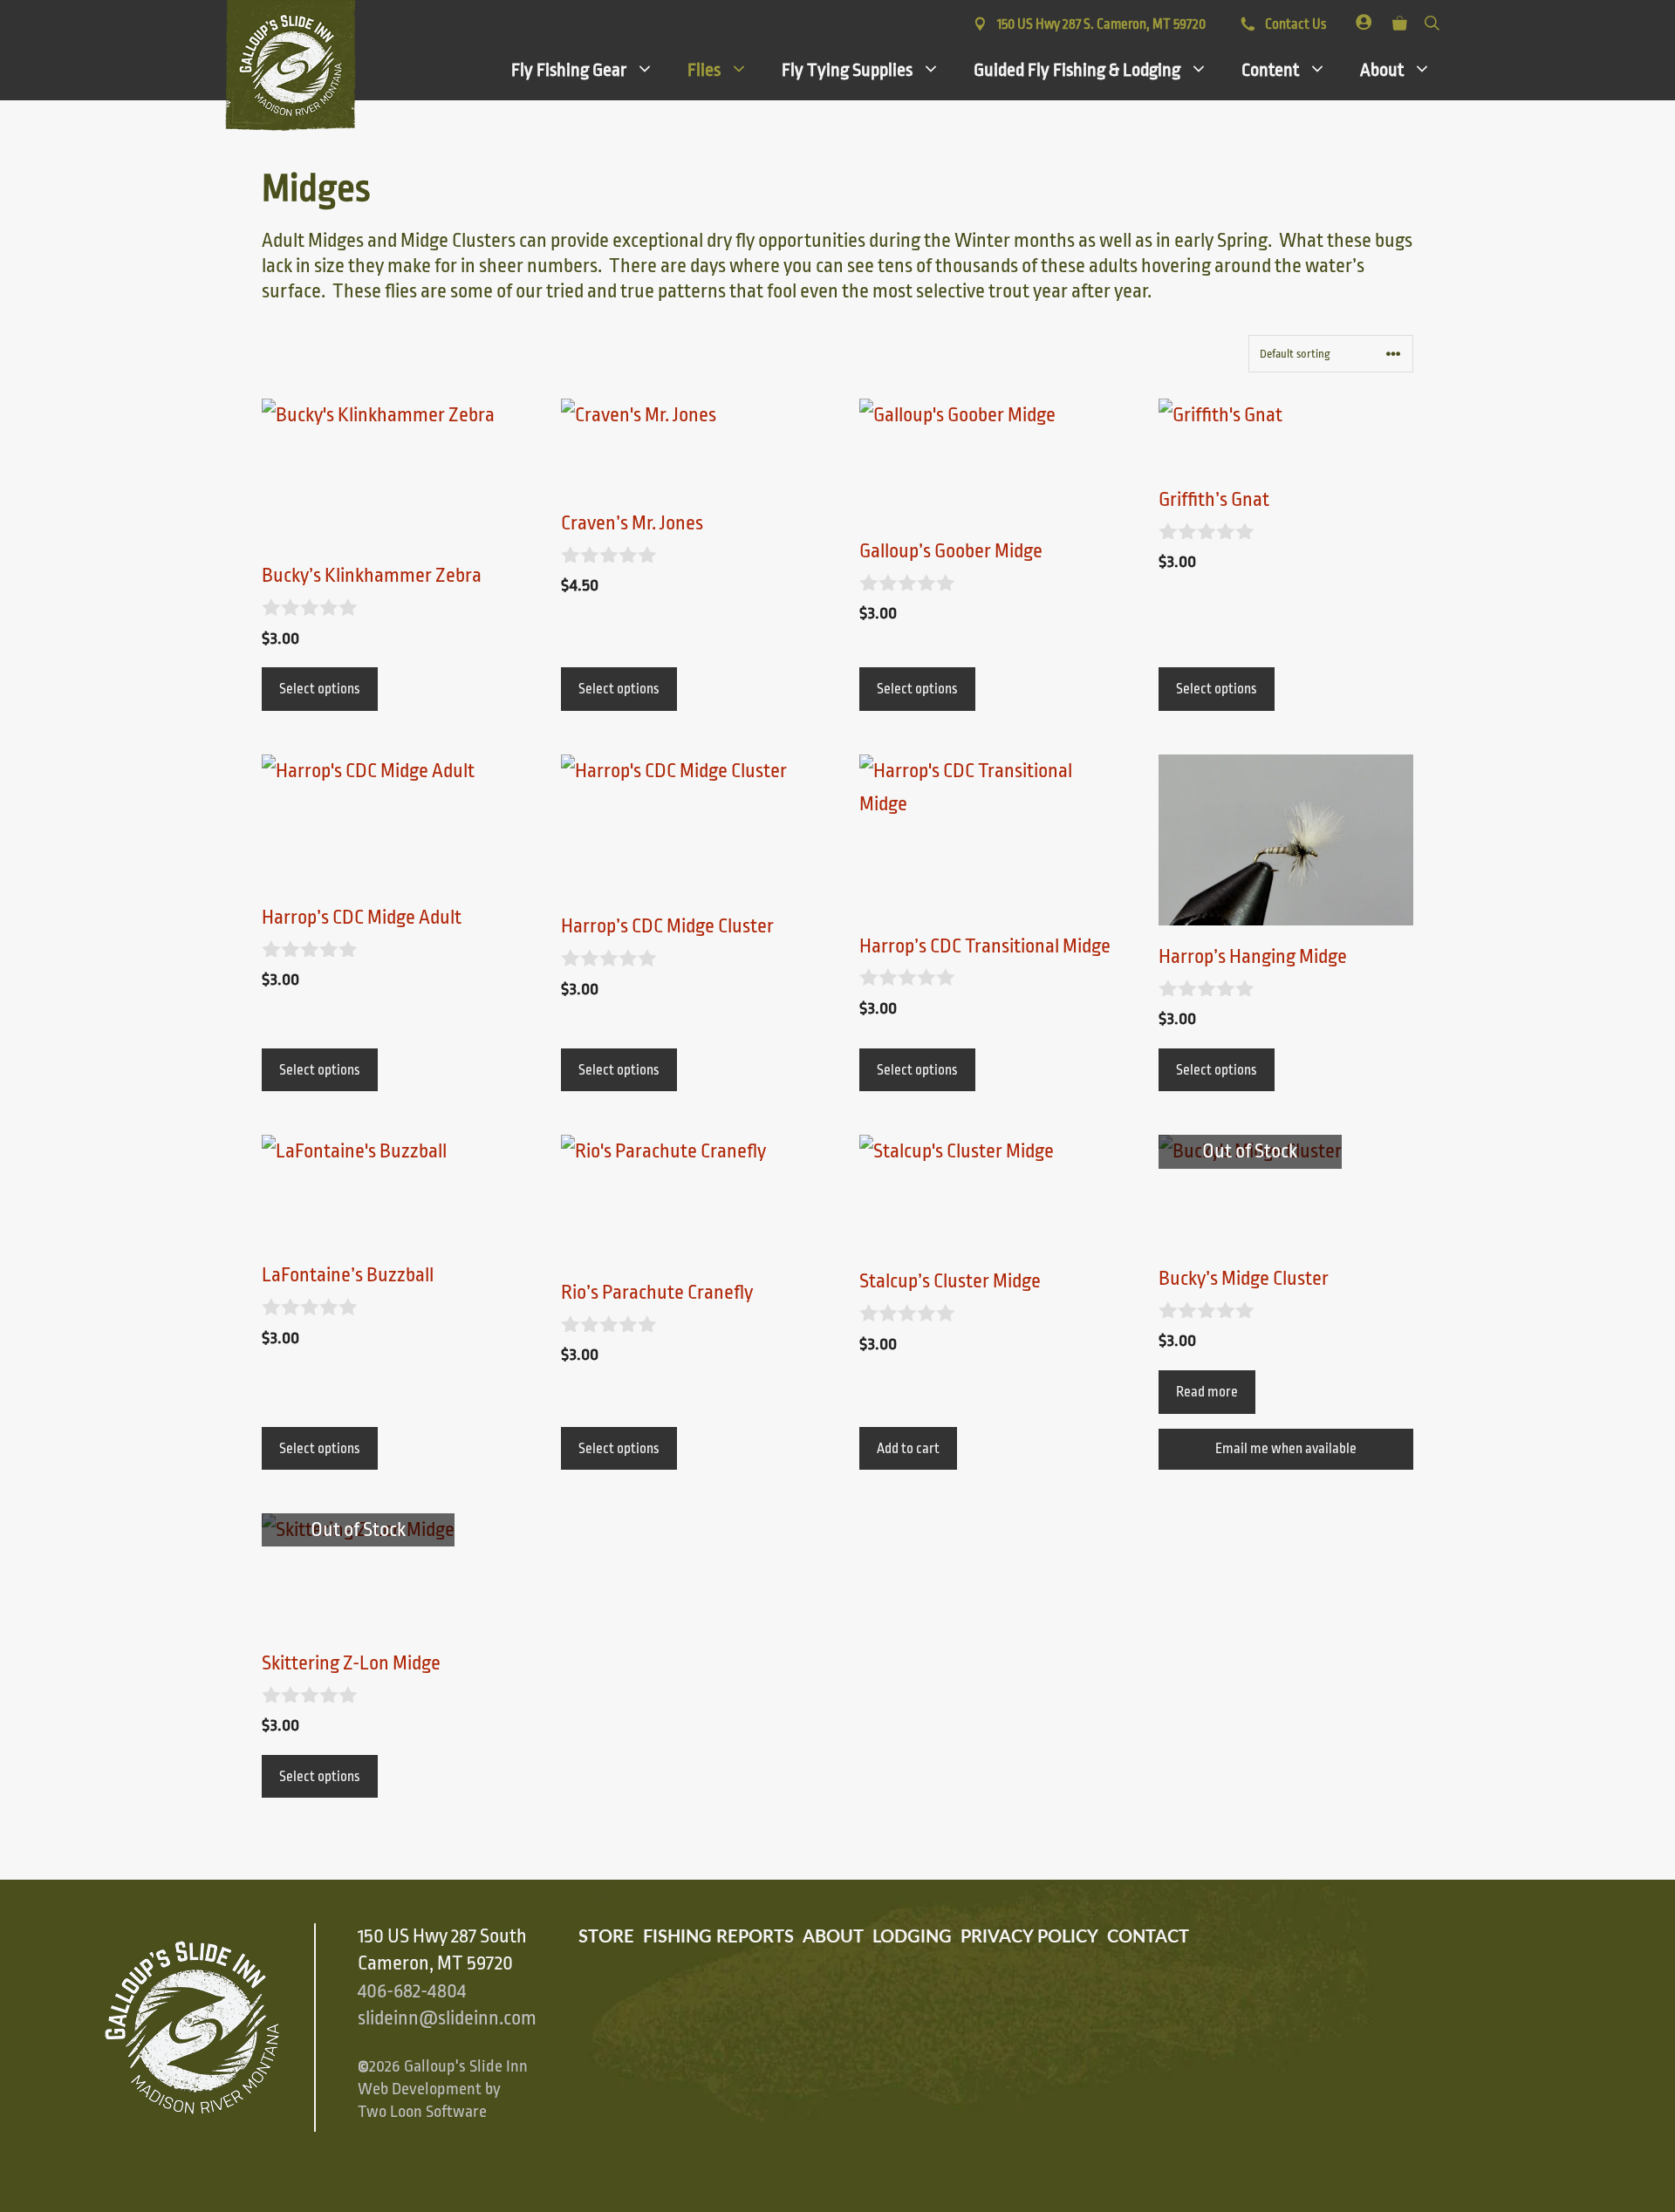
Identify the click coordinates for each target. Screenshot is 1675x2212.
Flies (704, 70)
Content (1270, 70)
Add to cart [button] (908, 1449)
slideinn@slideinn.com (447, 2018)
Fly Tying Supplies (847, 70)
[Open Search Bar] (1432, 20)
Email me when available (1286, 1449)
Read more (1207, 1392)
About (1382, 70)
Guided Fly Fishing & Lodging (1077, 70)
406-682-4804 (412, 1991)
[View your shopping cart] (1400, 20)
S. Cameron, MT (1101, 24)
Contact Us (1294, 24)
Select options (320, 689)
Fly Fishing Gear (569, 70)
